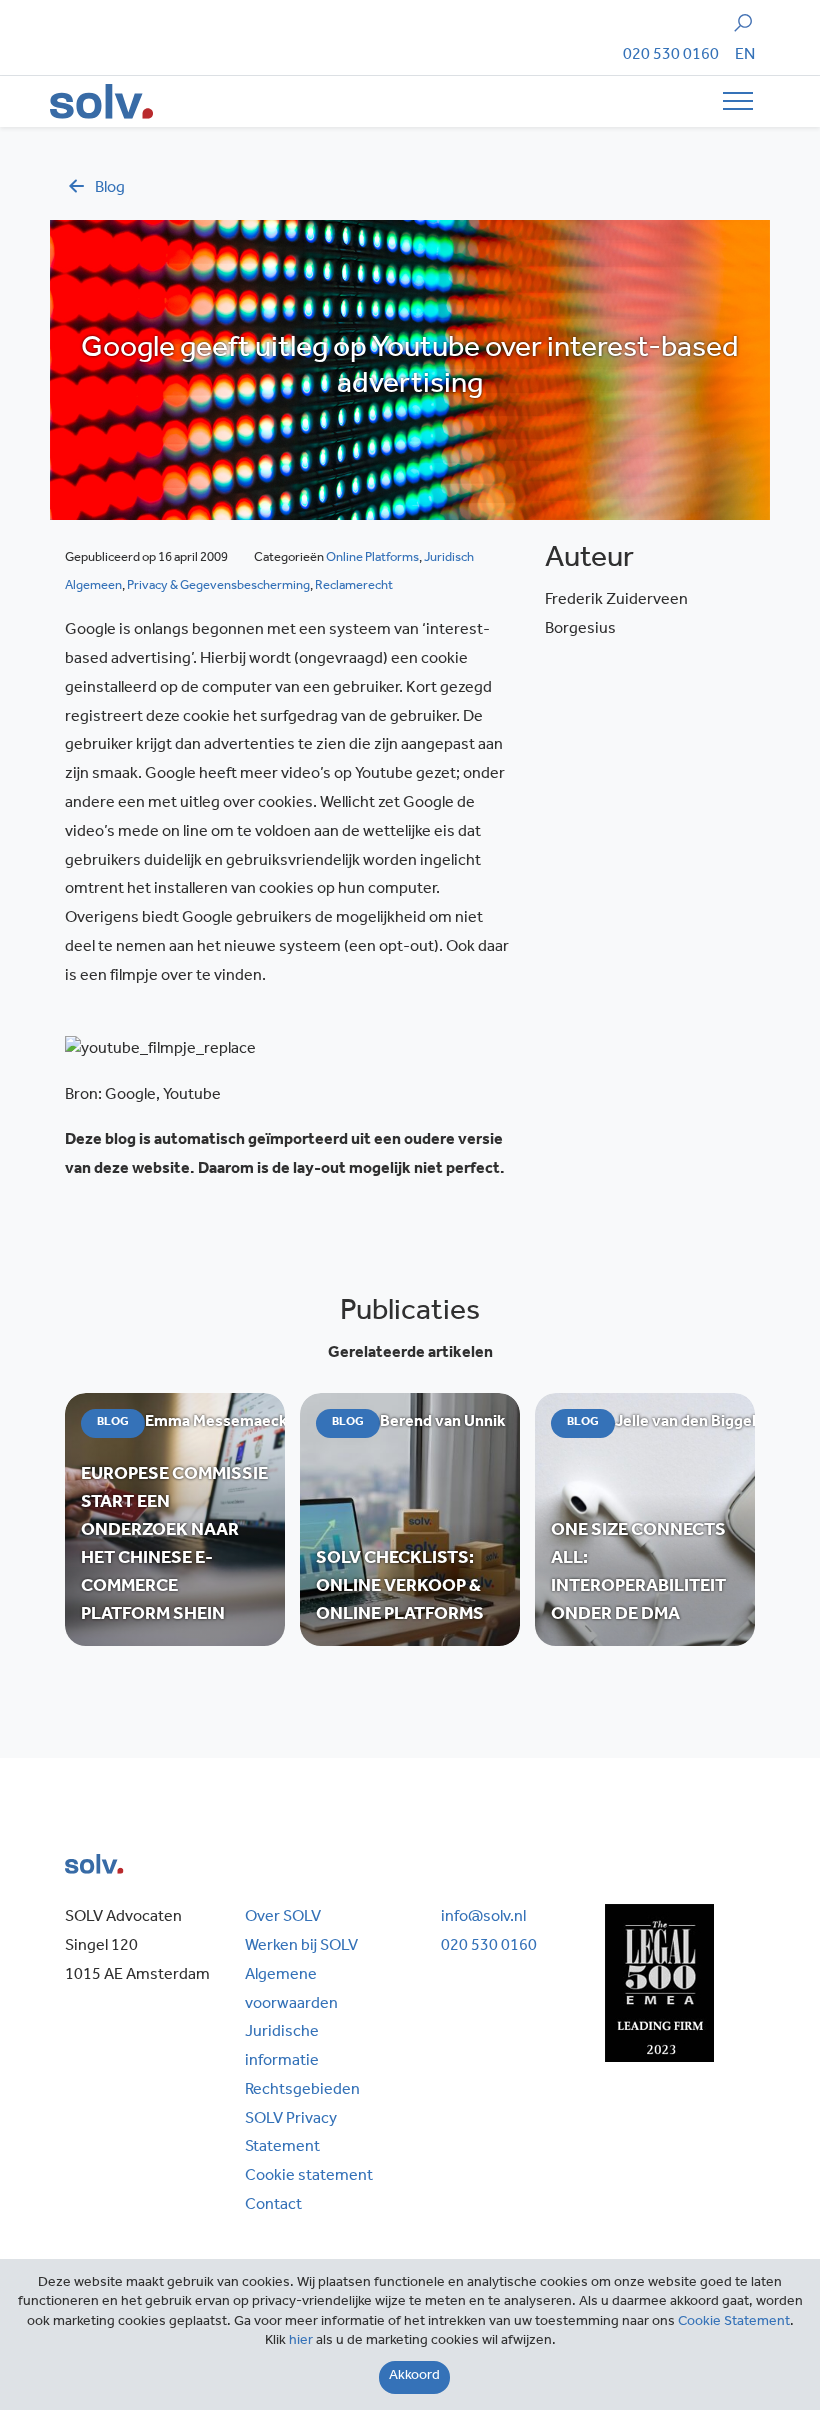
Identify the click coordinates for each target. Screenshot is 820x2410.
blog (110, 189)
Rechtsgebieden (302, 2091)
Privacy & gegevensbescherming (218, 586)
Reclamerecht (354, 586)
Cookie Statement (734, 2323)
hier (301, 2342)
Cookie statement (309, 2177)
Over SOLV (283, 1918)
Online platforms (372, 558)
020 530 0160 (671, 56)
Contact (273, 2206)
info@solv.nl (483, 1918)
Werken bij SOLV (301, 1947)
